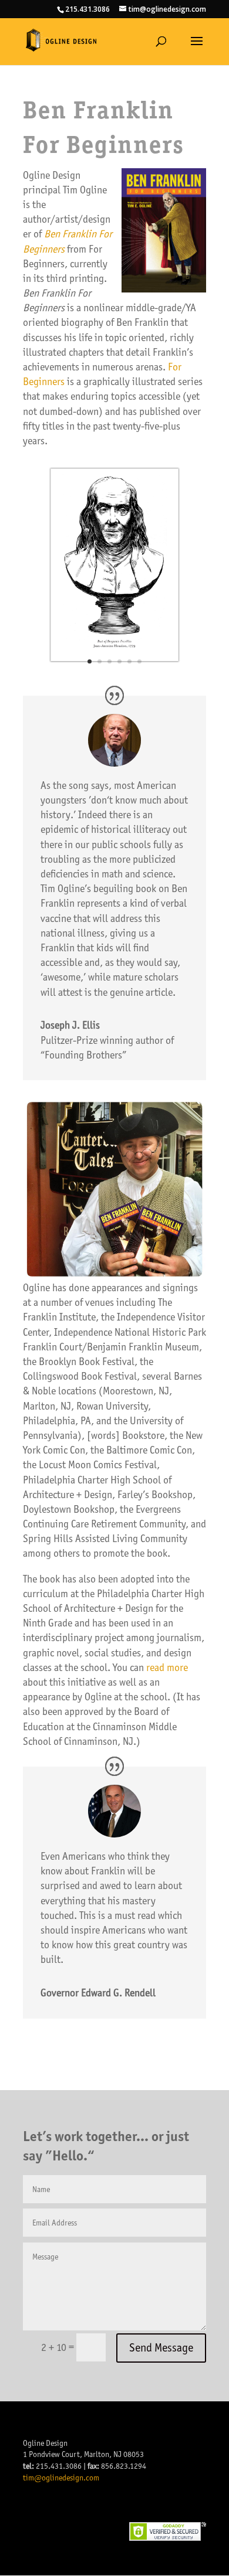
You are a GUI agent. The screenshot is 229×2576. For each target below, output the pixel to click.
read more (167, 1668)
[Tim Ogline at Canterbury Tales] (114, 1277)
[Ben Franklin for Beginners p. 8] (114, 675)
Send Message (161, 2348)
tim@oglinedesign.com (61, 2478)
